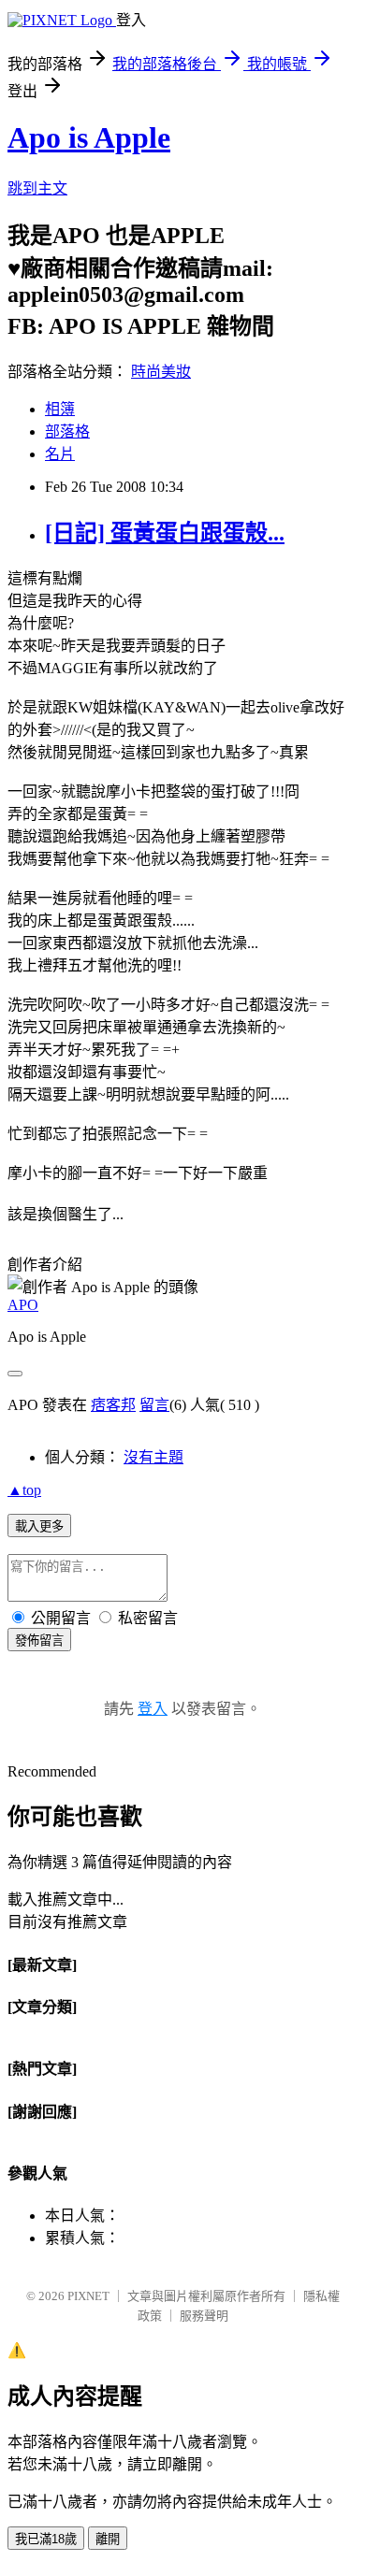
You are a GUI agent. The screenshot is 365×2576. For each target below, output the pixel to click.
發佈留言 (39, 1641)
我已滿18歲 (46, 2539)
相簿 (60, 409)
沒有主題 (153, 1457)
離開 (108, 2539)
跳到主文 (37, 188)
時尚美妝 (161, 372)
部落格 (67, 432)
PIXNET (88, 2296)
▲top (24, 1490)
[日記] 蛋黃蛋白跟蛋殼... (165, 533)
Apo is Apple (89, 137)
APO (23, 1305)
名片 (60, 454)
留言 (154, 1405)
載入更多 (39, 1526)
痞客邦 (113, 1405)
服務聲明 (204, 2316)
